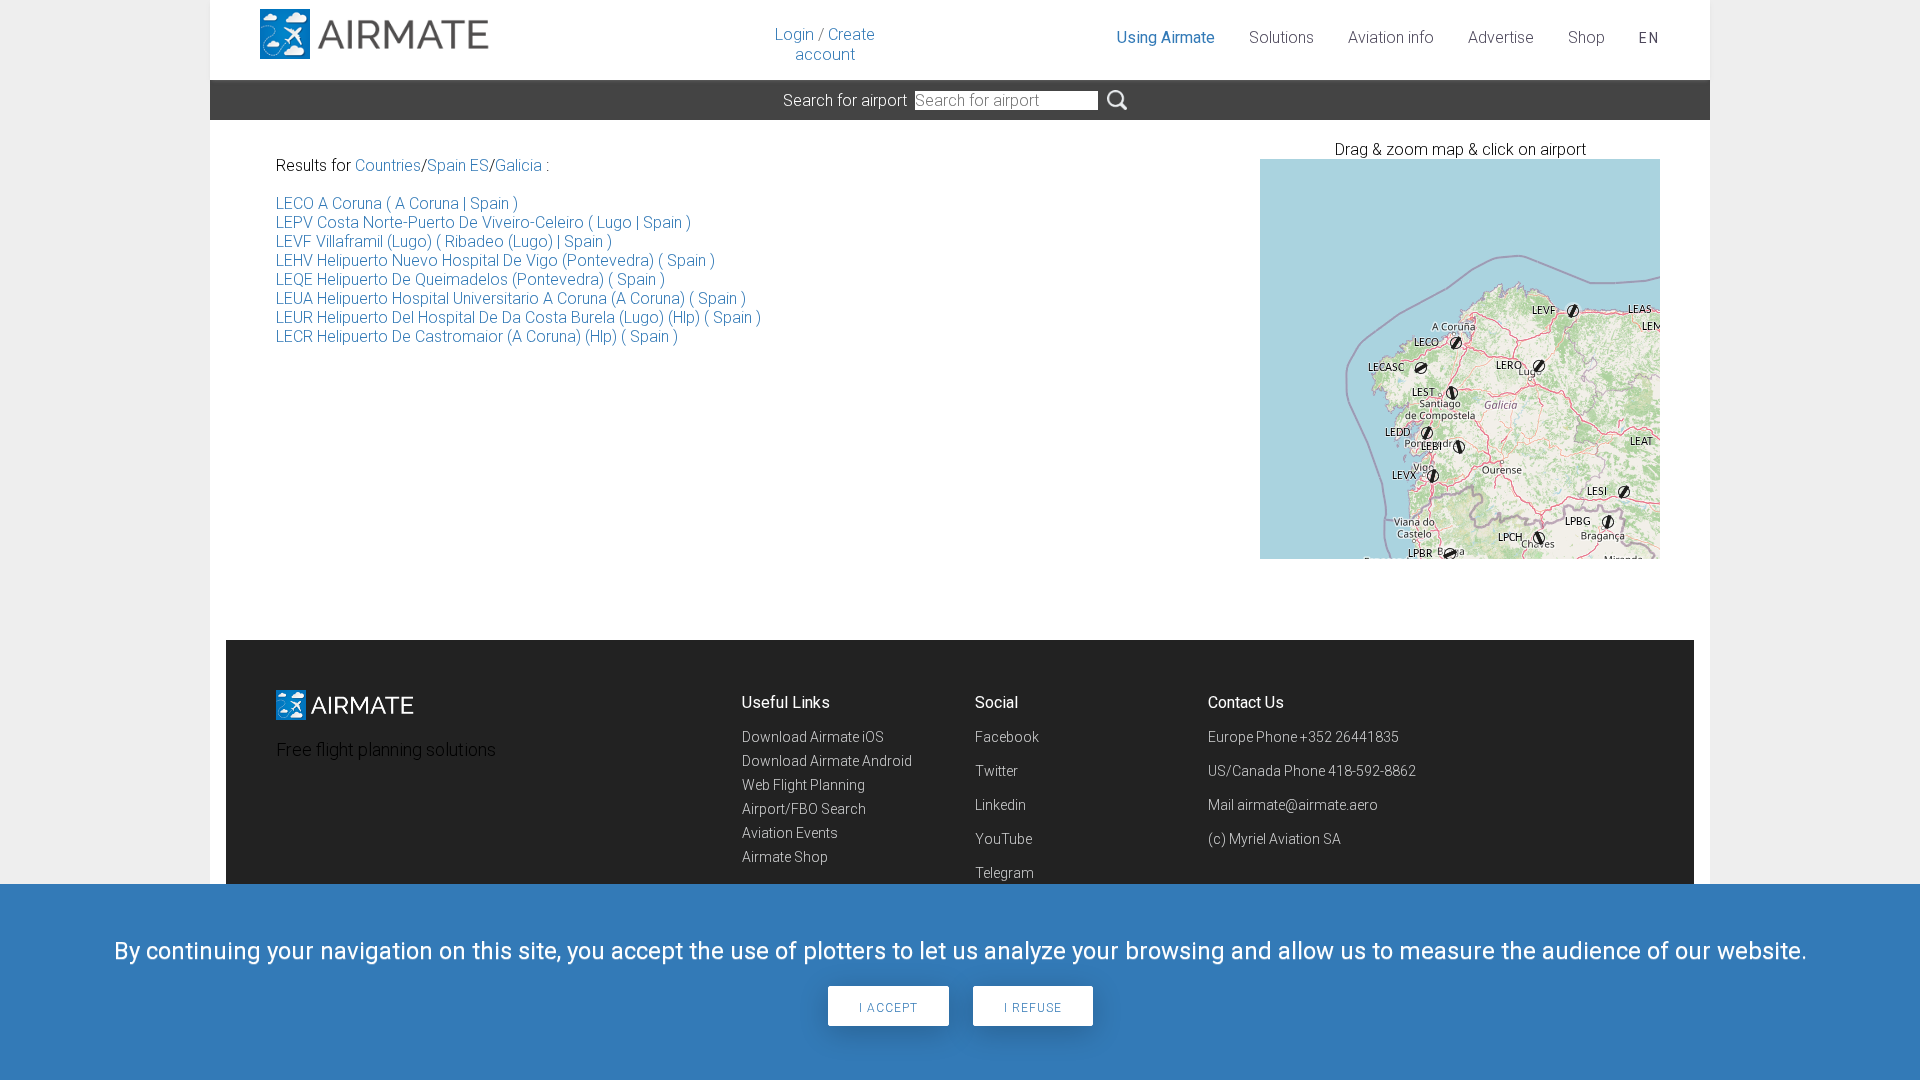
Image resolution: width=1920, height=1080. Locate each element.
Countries (388, 165)
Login (794, 34)
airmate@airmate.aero (1307, 805)
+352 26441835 (1349, 737)
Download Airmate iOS (813, 737)
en (1649, 38)
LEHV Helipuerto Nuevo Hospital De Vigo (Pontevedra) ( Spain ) (495, 260)
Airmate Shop (785, 857)
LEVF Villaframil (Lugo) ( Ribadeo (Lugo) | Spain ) (444, 241)
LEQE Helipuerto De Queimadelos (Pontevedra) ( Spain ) (470, 279)
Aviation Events (790, 833)
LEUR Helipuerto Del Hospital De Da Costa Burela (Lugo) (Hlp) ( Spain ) (518, 317)
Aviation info (1391, 37)
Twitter (996, 771)
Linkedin (1000, 805)
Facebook (1007, 737)
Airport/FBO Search (804, 809)
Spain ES (458, 165)
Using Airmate (1166, 37)
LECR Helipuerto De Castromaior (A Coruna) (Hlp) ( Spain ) (477, 336)
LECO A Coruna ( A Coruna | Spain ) (397, 203)
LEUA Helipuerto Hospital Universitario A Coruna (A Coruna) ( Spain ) (511, 298)
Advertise (1501, 37)
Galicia (518, 165)
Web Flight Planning (803, 785)
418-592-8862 (1372, 771)
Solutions (1281, 37)
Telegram (1004, 873)
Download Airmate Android (827, 761)
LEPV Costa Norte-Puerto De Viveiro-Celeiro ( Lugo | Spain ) (483, 222)
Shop (1586, 37)
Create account (835, 44)
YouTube (1003, 839)
